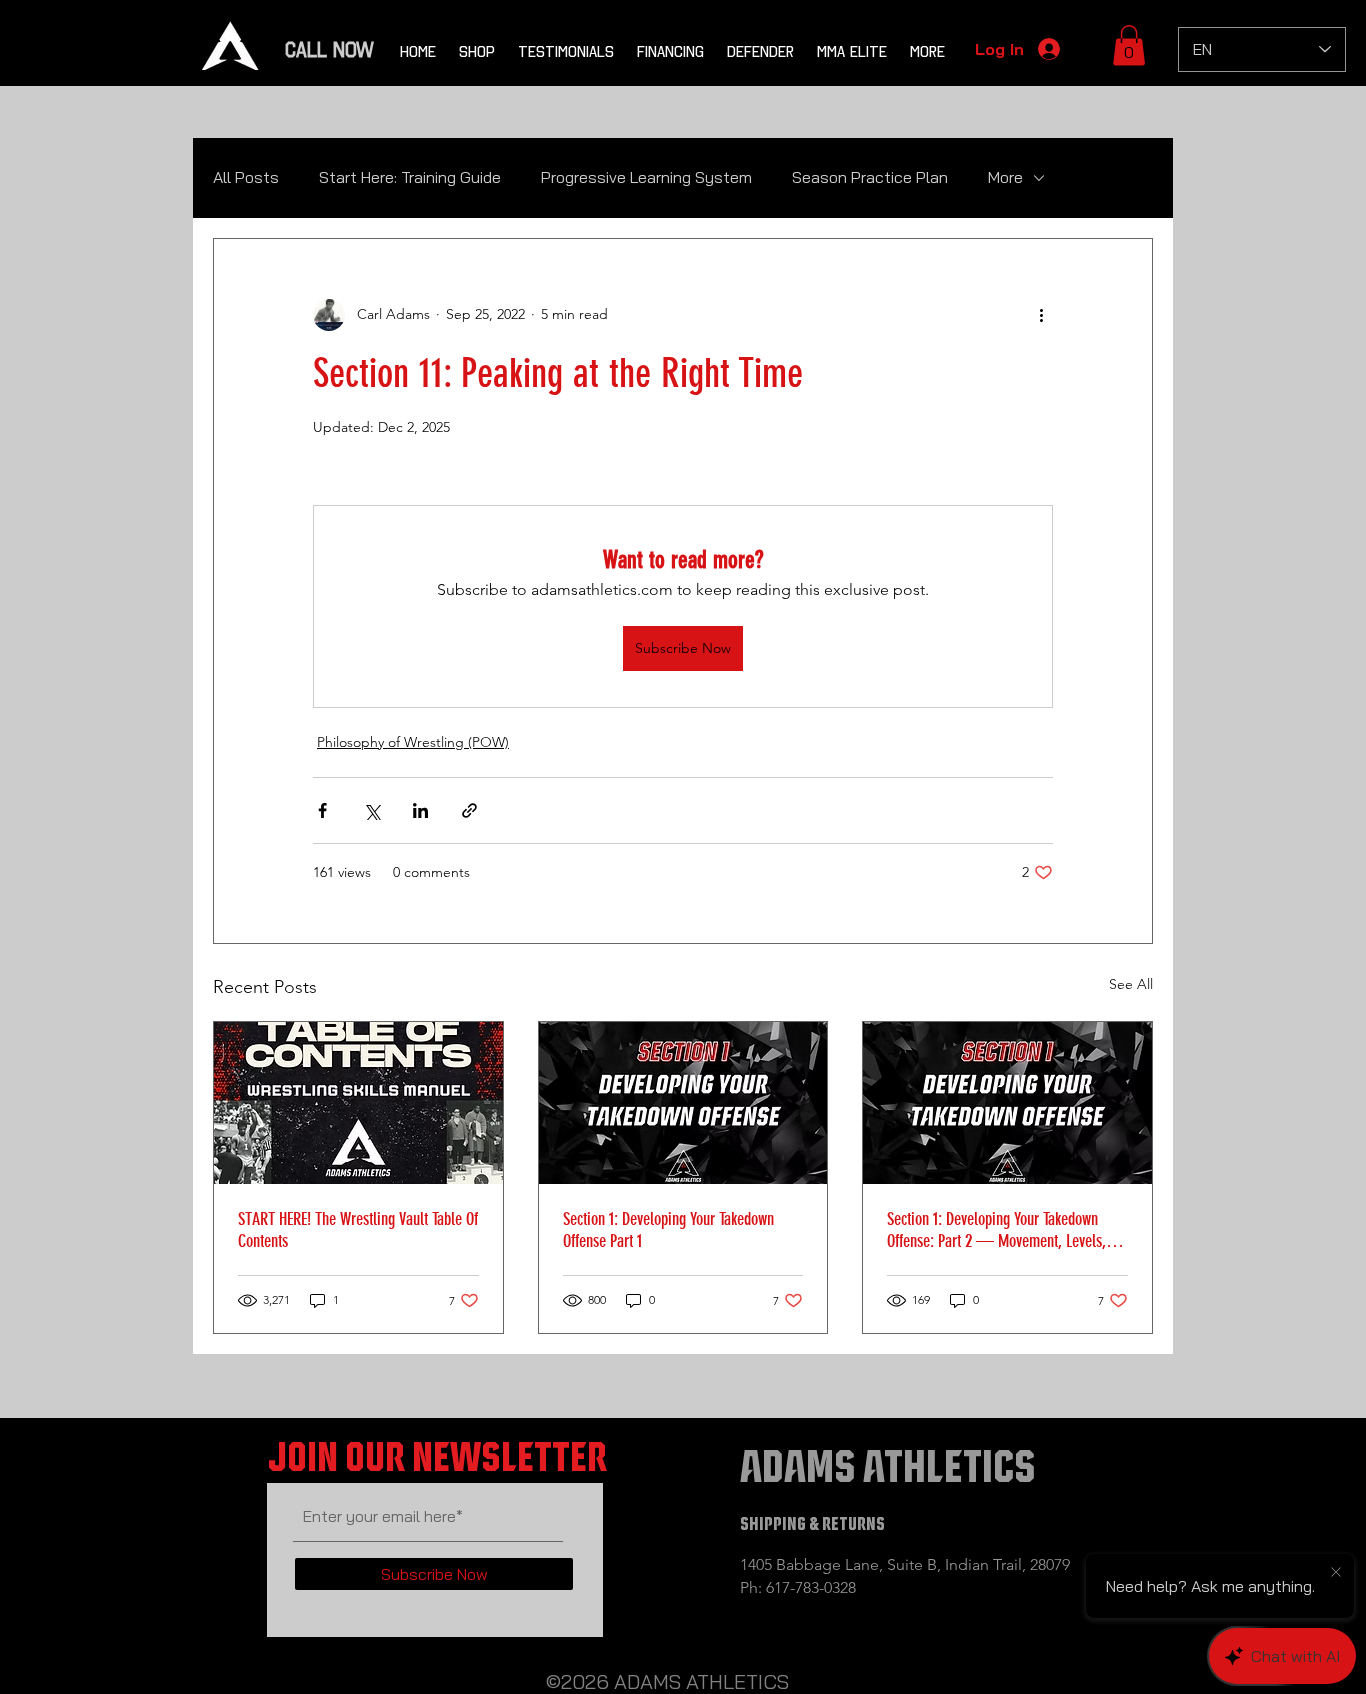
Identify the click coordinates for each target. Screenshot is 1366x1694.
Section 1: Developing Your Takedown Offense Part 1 (668, 1230)
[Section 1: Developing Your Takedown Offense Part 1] (683, 1103)
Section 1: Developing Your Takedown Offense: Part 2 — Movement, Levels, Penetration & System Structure (996, 1230)
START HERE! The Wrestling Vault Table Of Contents (358, 1230)
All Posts (246, 177)
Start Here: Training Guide (410, 177)
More (1005, 177)
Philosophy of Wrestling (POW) (413, 742)
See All (1131, 984)
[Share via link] (469, 810)
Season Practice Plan (870, 177)
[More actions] (1041, 315)
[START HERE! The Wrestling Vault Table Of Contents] (358, 1103)
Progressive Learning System (646, 177)
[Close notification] (1336, 1573)
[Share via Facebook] (322, 810)
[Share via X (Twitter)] (371, 810)
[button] (1129, 45)
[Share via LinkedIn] (420, 810)
